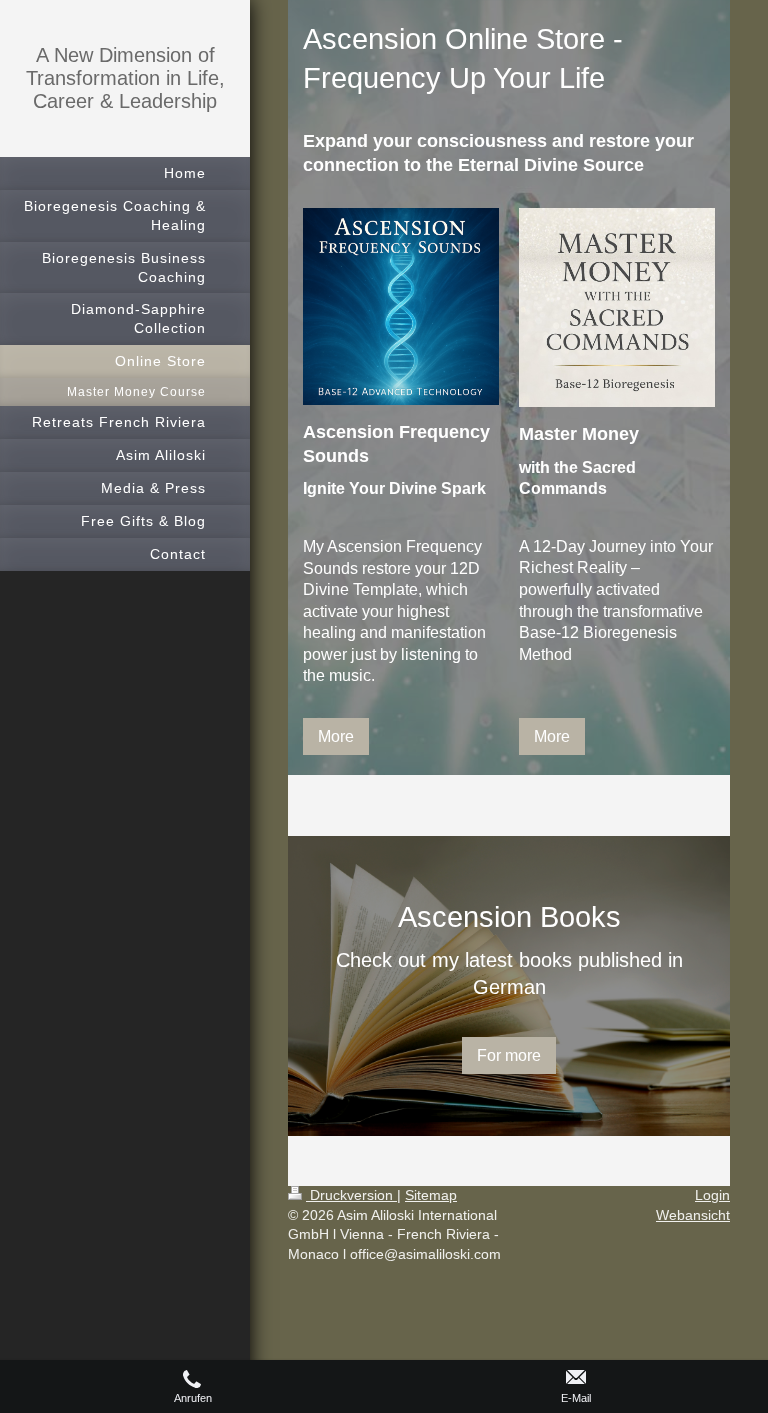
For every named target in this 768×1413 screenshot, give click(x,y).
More (336, 736)
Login (712, 1195)
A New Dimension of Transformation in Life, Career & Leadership (125, 78)
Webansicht (693, 1215)
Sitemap (431, 1195)
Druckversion (351, 1195)
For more (509, 1055)
